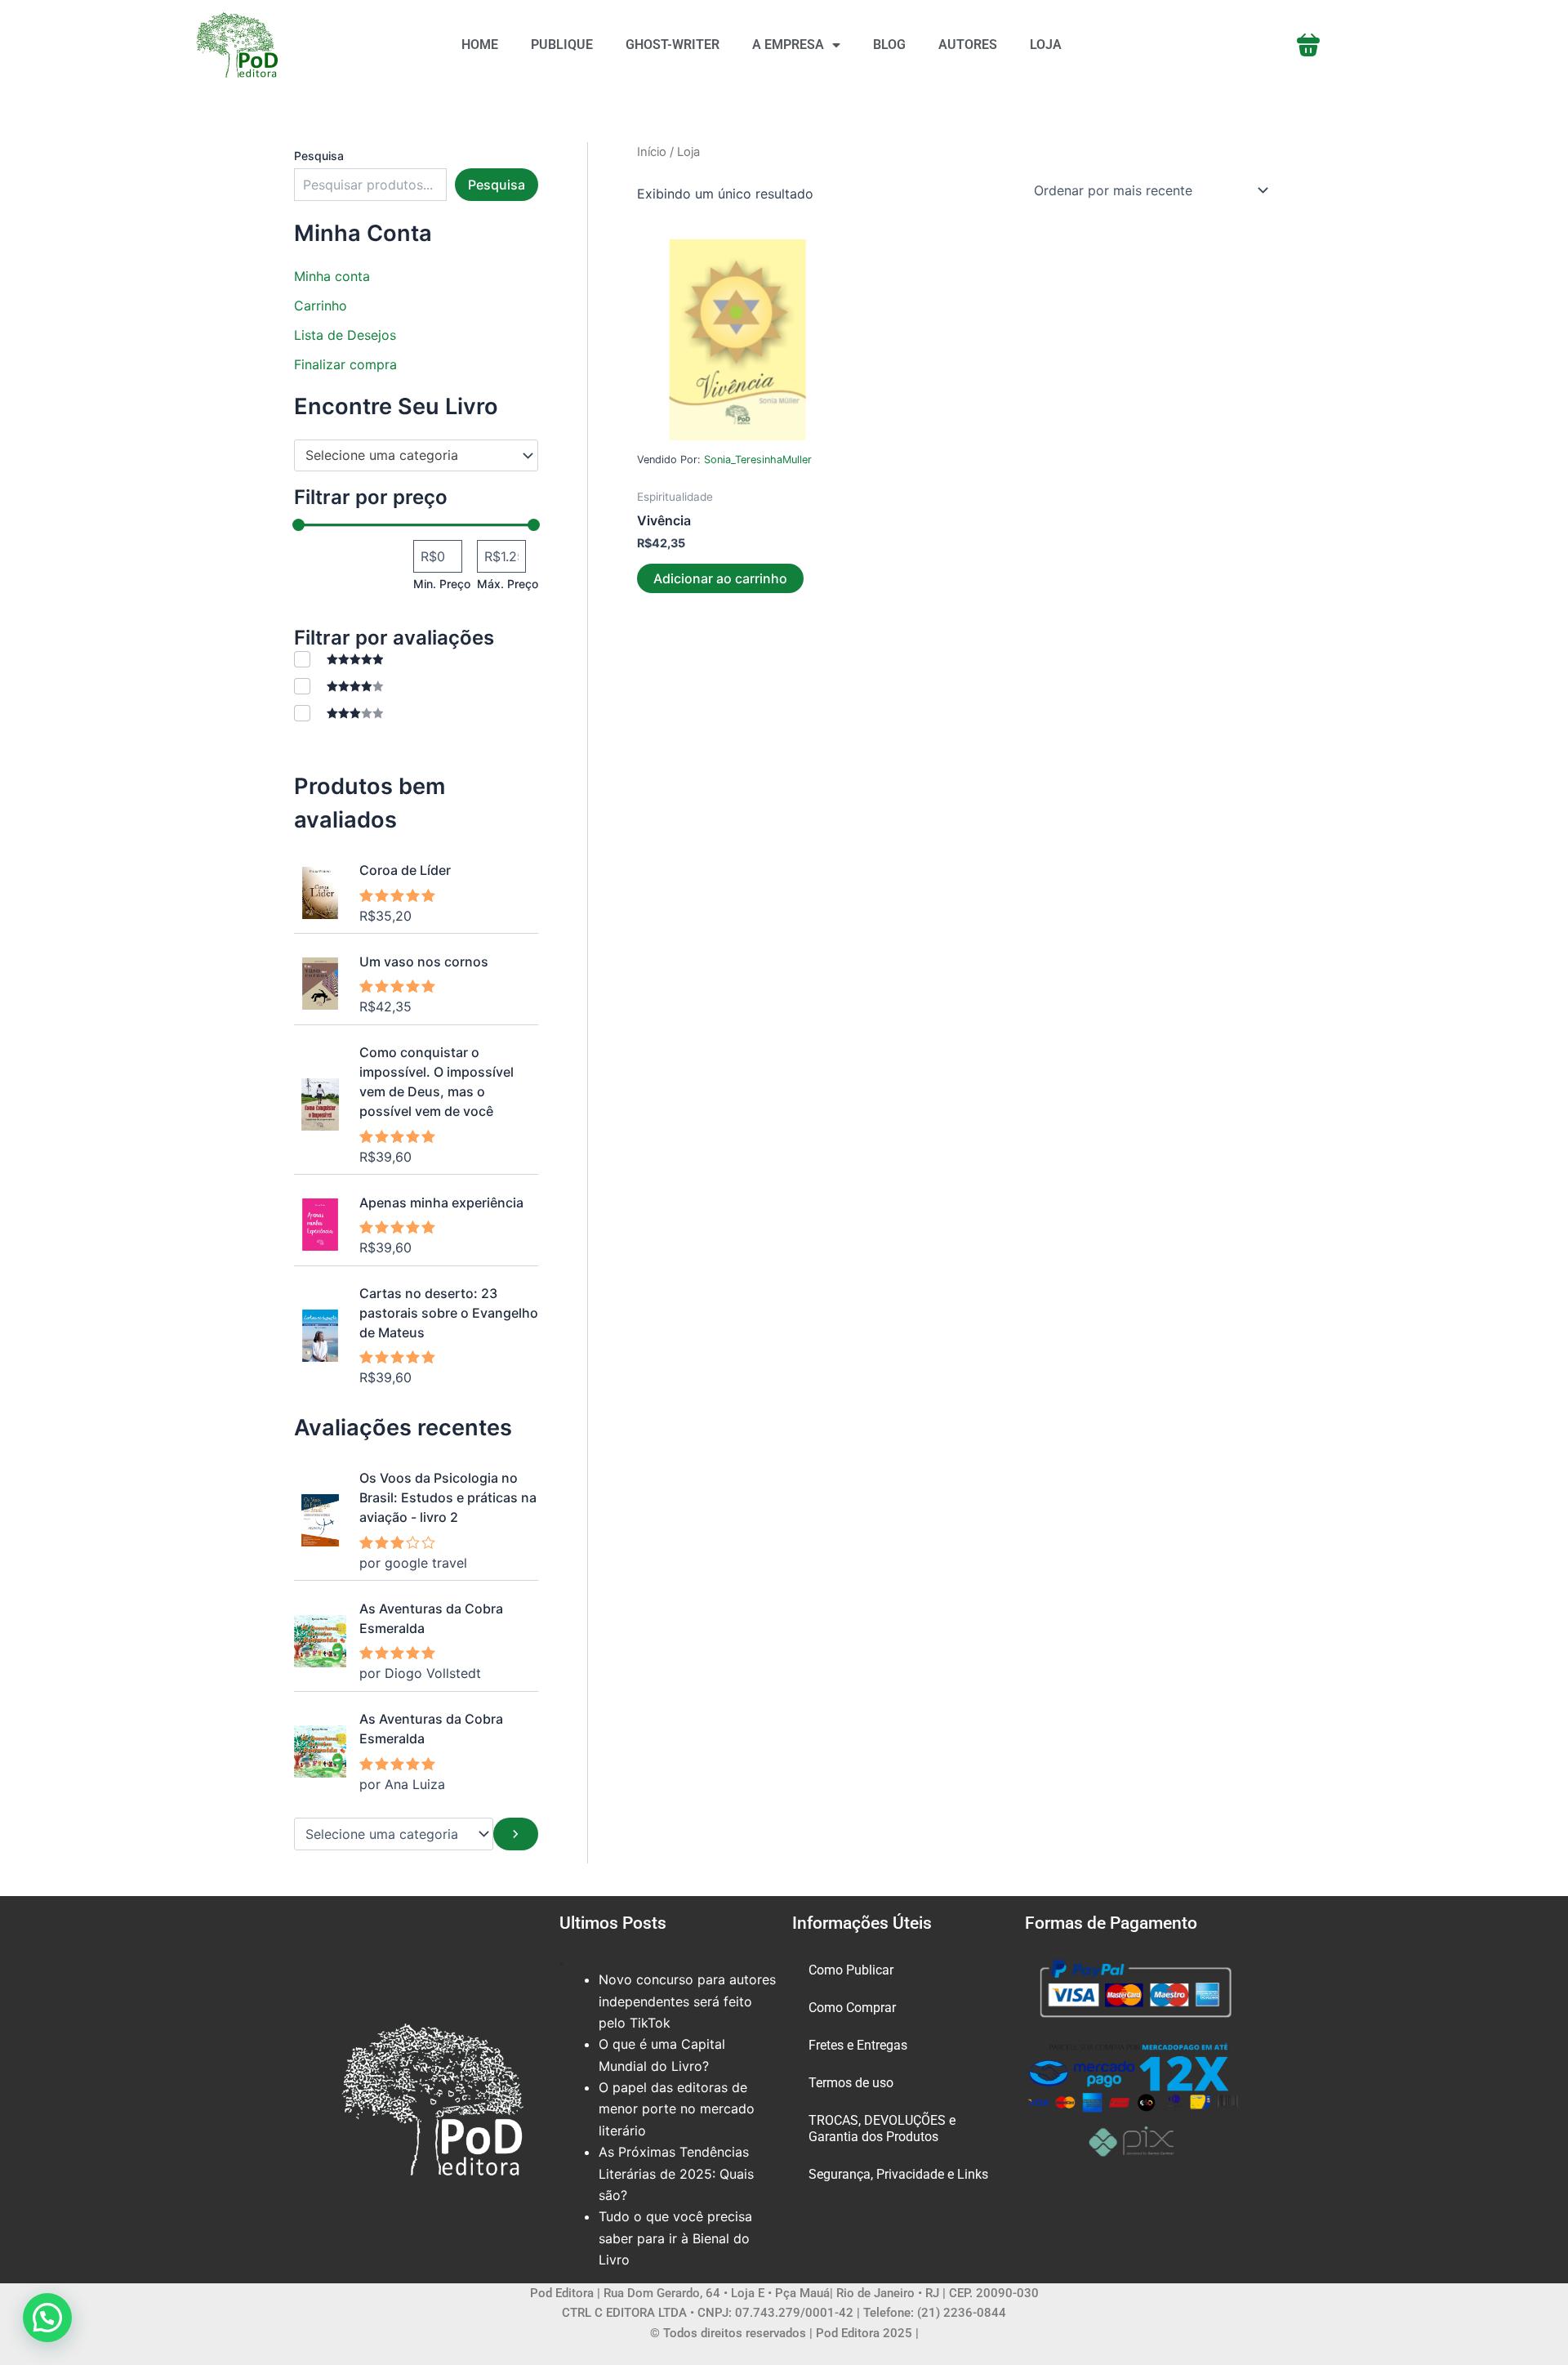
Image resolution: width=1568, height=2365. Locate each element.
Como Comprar (852, 2008)
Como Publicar (851, 1970)
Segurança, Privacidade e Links (898, 2174)
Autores (968, 45)
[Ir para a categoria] (516, 1834)
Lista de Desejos (345, 335)
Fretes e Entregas (858, 2045)
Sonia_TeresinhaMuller (758, 460)
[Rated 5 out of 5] (339, 659)
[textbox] (408, 456)
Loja (1046, 45)
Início (652, 152)
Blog (889, 45)
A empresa (788, 45)
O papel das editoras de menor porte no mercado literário (677, 2109)
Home (480, 45)
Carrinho (321, 306)
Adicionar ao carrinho (720, 578)
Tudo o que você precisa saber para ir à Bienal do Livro (675, 2238)
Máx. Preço (508, 584)
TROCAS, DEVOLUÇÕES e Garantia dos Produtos (882, 2128)
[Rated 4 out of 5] (339, 686)
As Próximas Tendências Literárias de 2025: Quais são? (676, 2173)
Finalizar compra (345, 364)
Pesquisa (319, 156)
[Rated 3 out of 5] (339, 713)
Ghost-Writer (673, 45)
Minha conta (332, 276)
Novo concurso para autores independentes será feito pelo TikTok (687, 2001)
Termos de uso (851, 2083)
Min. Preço (442, 584)
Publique (562, 45)
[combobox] (416, 456)
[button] (47, 2318)
